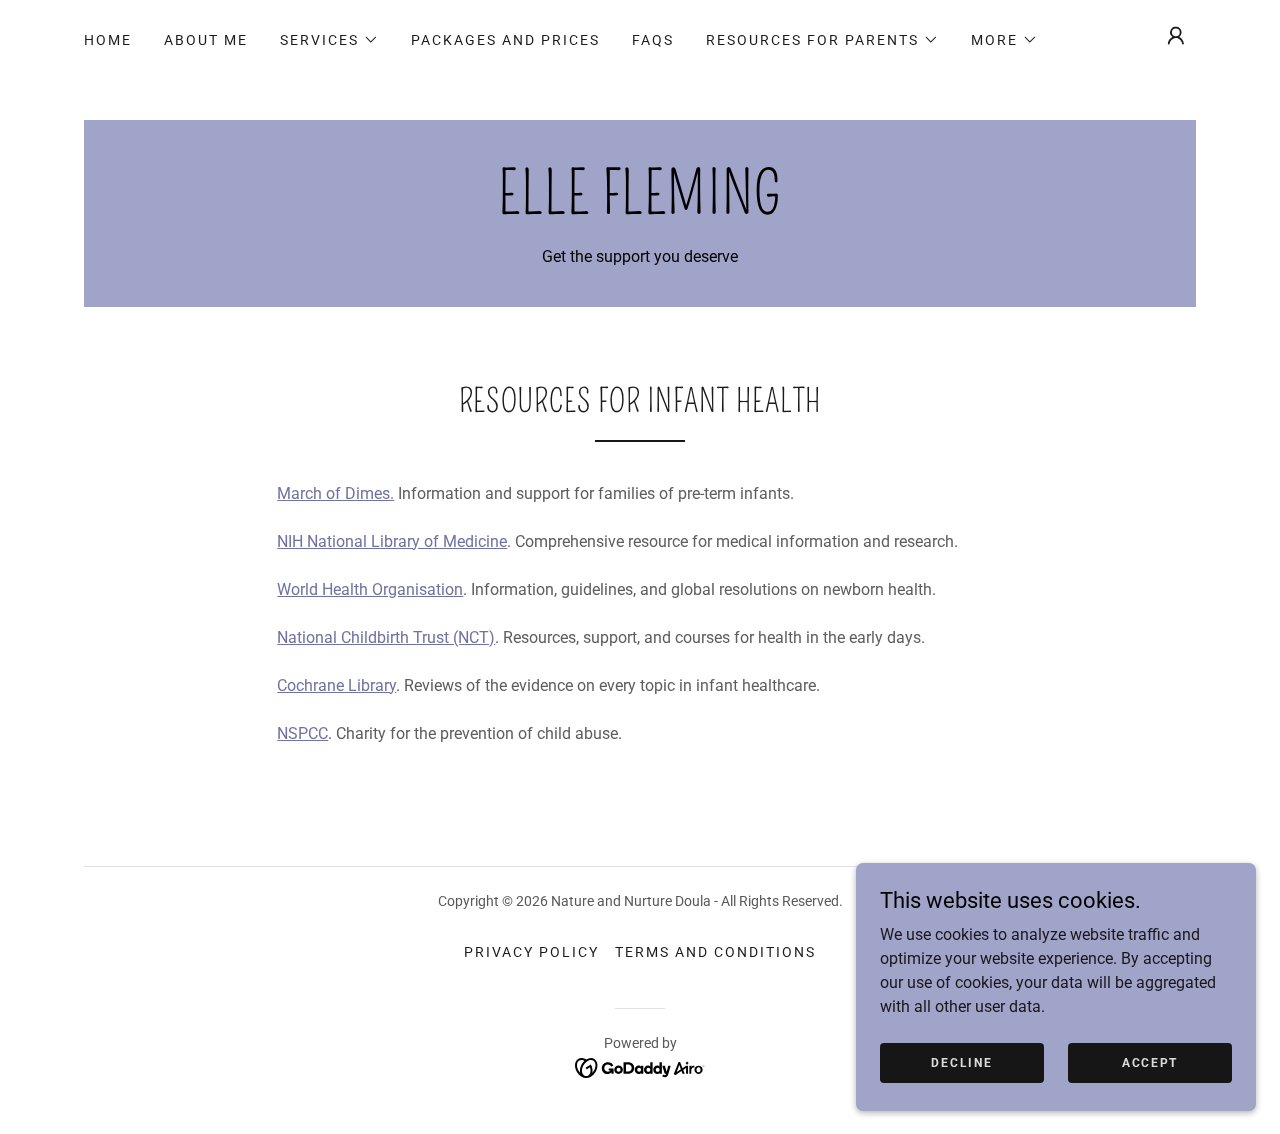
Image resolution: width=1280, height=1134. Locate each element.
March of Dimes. (335, 493)
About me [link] (206, 40)
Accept (1150, 1062)
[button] (329, 40)
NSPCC (302, 733)
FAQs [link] (653, 40)
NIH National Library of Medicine (392, 541)
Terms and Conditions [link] (715, 952)
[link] (640, 208)
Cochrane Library (336, 685)
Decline (961, 1062)
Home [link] (108, 40)
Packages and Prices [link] (505, 40)
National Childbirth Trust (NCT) (386, 637)
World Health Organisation (370, 589)
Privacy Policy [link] (531, 952)
